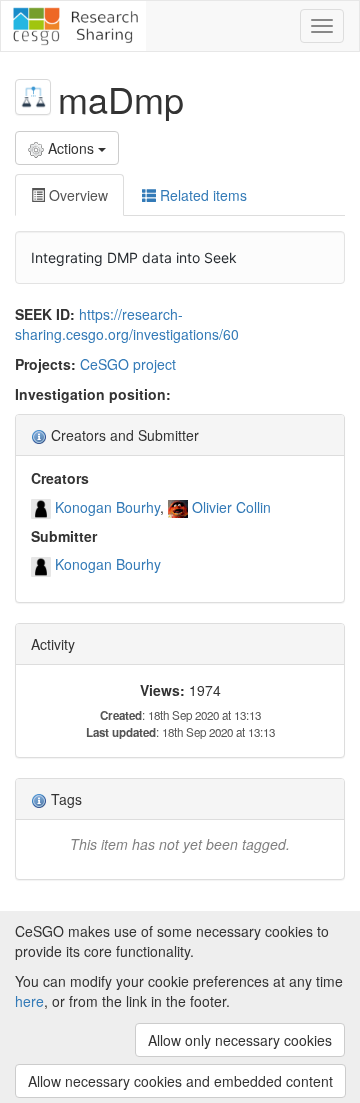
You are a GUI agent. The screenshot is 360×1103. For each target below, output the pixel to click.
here (29, 1001)
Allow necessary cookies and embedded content (180, 1081)
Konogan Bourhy (107, 507)
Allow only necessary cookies (240, 1040)
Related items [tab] (201, 195)
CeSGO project (128, 364)
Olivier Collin (231, 507)
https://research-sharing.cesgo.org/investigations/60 (127, 324)
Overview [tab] (76, 195)
